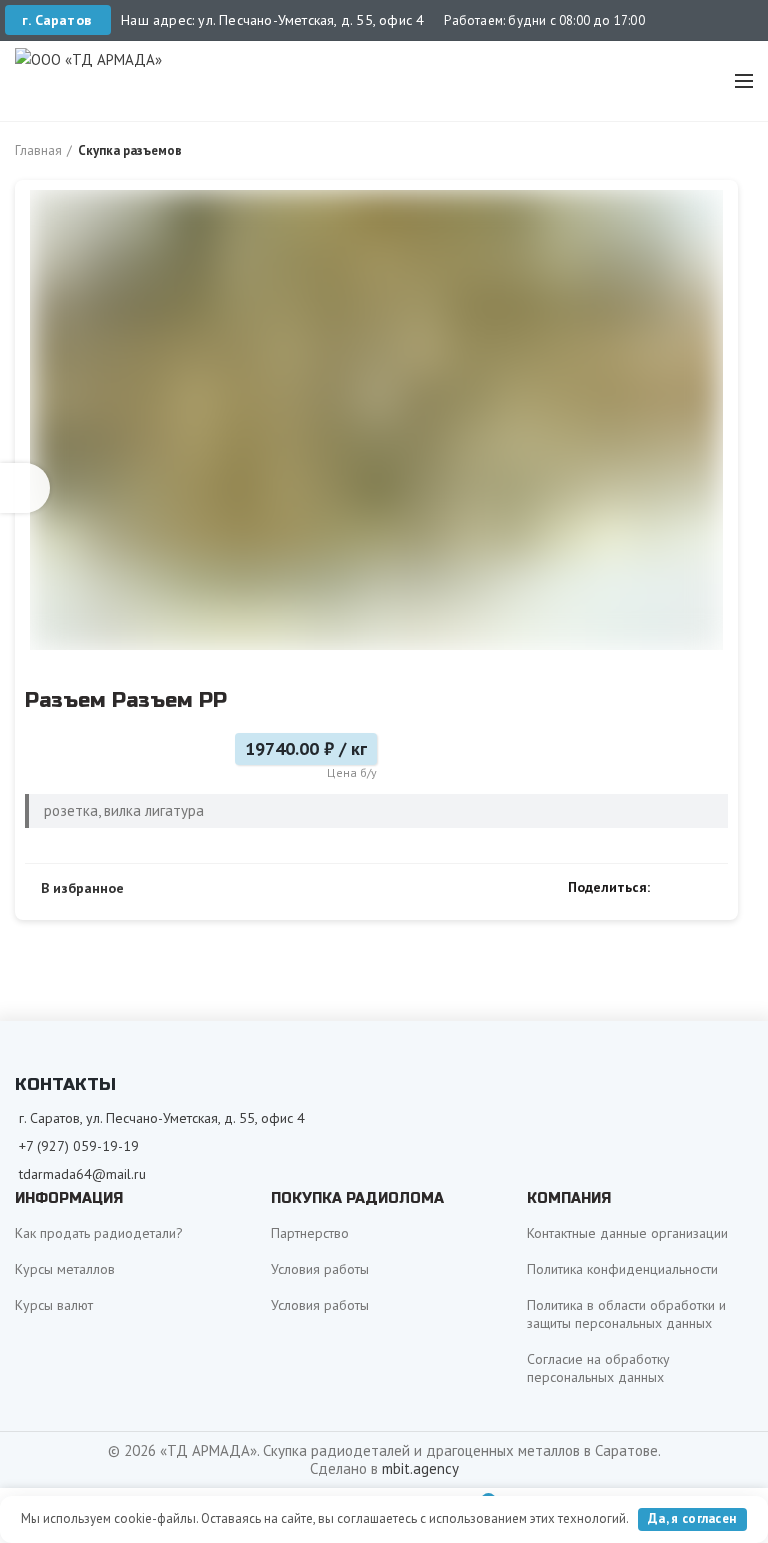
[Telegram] (716, 887)
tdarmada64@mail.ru (82, 1174)
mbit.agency (420, 1468)
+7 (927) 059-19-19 (79, 1146)
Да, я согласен (692, 1518)
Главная (38, 150)
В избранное (82, 888)
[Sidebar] (25, 488)
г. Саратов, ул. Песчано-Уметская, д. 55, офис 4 (162, 1118)
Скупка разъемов (130, 150)
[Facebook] (670, 887)
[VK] (693, 887)
